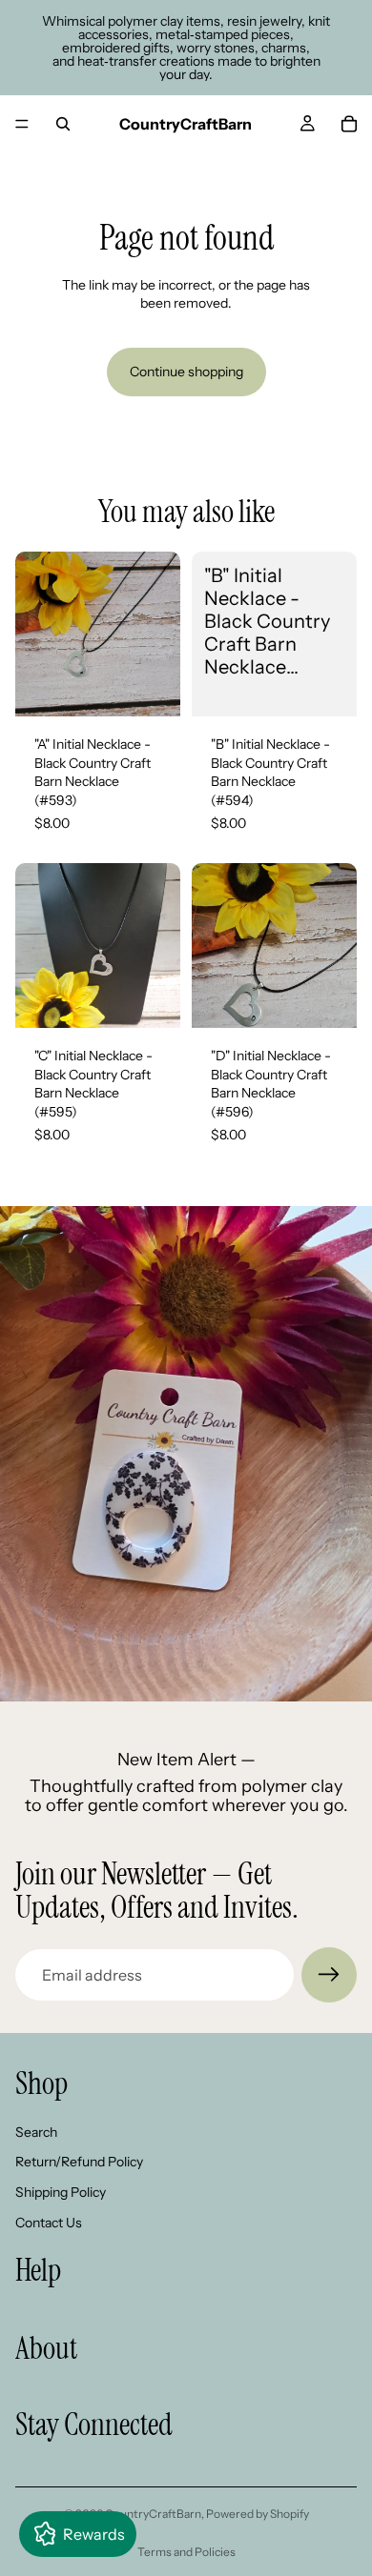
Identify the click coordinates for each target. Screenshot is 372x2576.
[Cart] (349, 124)
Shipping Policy (61, 2192)
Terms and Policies (186, 2552)
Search (36, 2132)
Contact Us (49, 2223)
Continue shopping (186, 372)
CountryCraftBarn (153, 2514)
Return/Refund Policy (79, 2162)
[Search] (63, 124)
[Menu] (22, 124)
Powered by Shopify (258, 2514)
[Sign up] (329, 1975)
